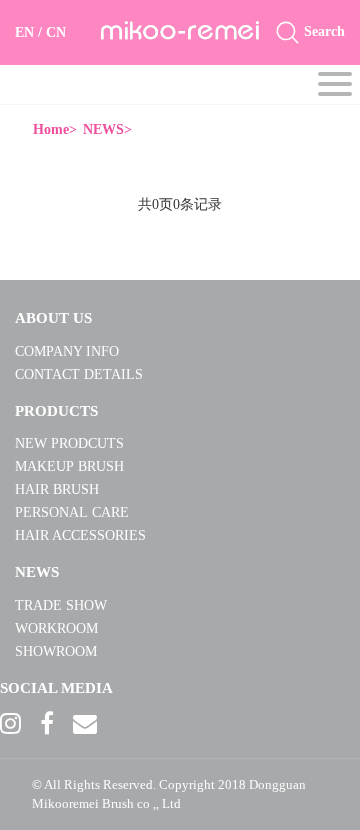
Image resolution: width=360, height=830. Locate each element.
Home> (55, 129)
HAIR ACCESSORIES (80, 535)
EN (24, 32)
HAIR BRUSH (59, 489)
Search (322, 31)
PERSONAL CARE (72, 512)
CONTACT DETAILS (79, 374)
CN (56, 32)
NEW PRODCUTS (69, 443)
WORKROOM (56, 628)
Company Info (67, 351)
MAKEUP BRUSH (71, 466)
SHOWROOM (56, 651)
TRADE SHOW (61, 605)
